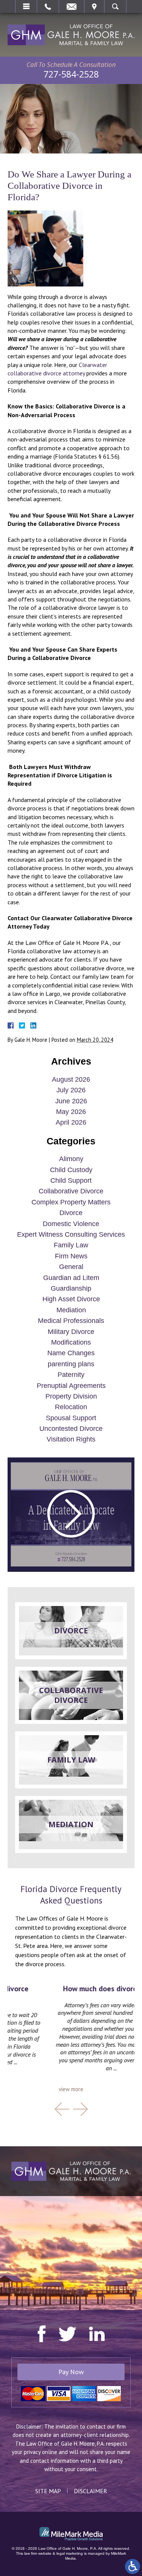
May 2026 (71, 1112)
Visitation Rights (71, 1439)
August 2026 (71, 1079)
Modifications (71, 1342)
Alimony (71, 1159)
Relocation (71, 1407)
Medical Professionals (71, 1321)
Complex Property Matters (71, 1202)
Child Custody (71, 1170)
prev (62, 2109)
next (80, 2109)
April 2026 (71, 1122)
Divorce (71, 1213)
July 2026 (71, 1090)
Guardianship (71, 1288)
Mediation (71, 1310)
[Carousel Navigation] (71, 2109)
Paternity (71, 1375)
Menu (26, 6)
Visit (94, 6)
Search (115, 6)
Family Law (71, 1245)
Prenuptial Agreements (71, 1386)
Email (72, 6)
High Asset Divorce (71, 1299)
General (71, 1267)
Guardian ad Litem (71, 1278)
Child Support (71, 1180)
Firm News (71, 1256)
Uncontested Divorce (71, 1429)
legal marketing (70, 2553)
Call (48, 6)
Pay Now (71, 2372)
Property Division (71, 1396)
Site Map (48, 2491)
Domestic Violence (71, 1224)
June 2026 (71, 1101)
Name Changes (71, 1353)
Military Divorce (71, 1332)
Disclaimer (91, 2491)
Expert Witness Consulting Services (71, 1234)
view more (71, 2089)
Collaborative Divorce (71, 1191)
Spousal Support (71, 1418)
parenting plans (71, 1364)
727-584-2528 (71, 74)
